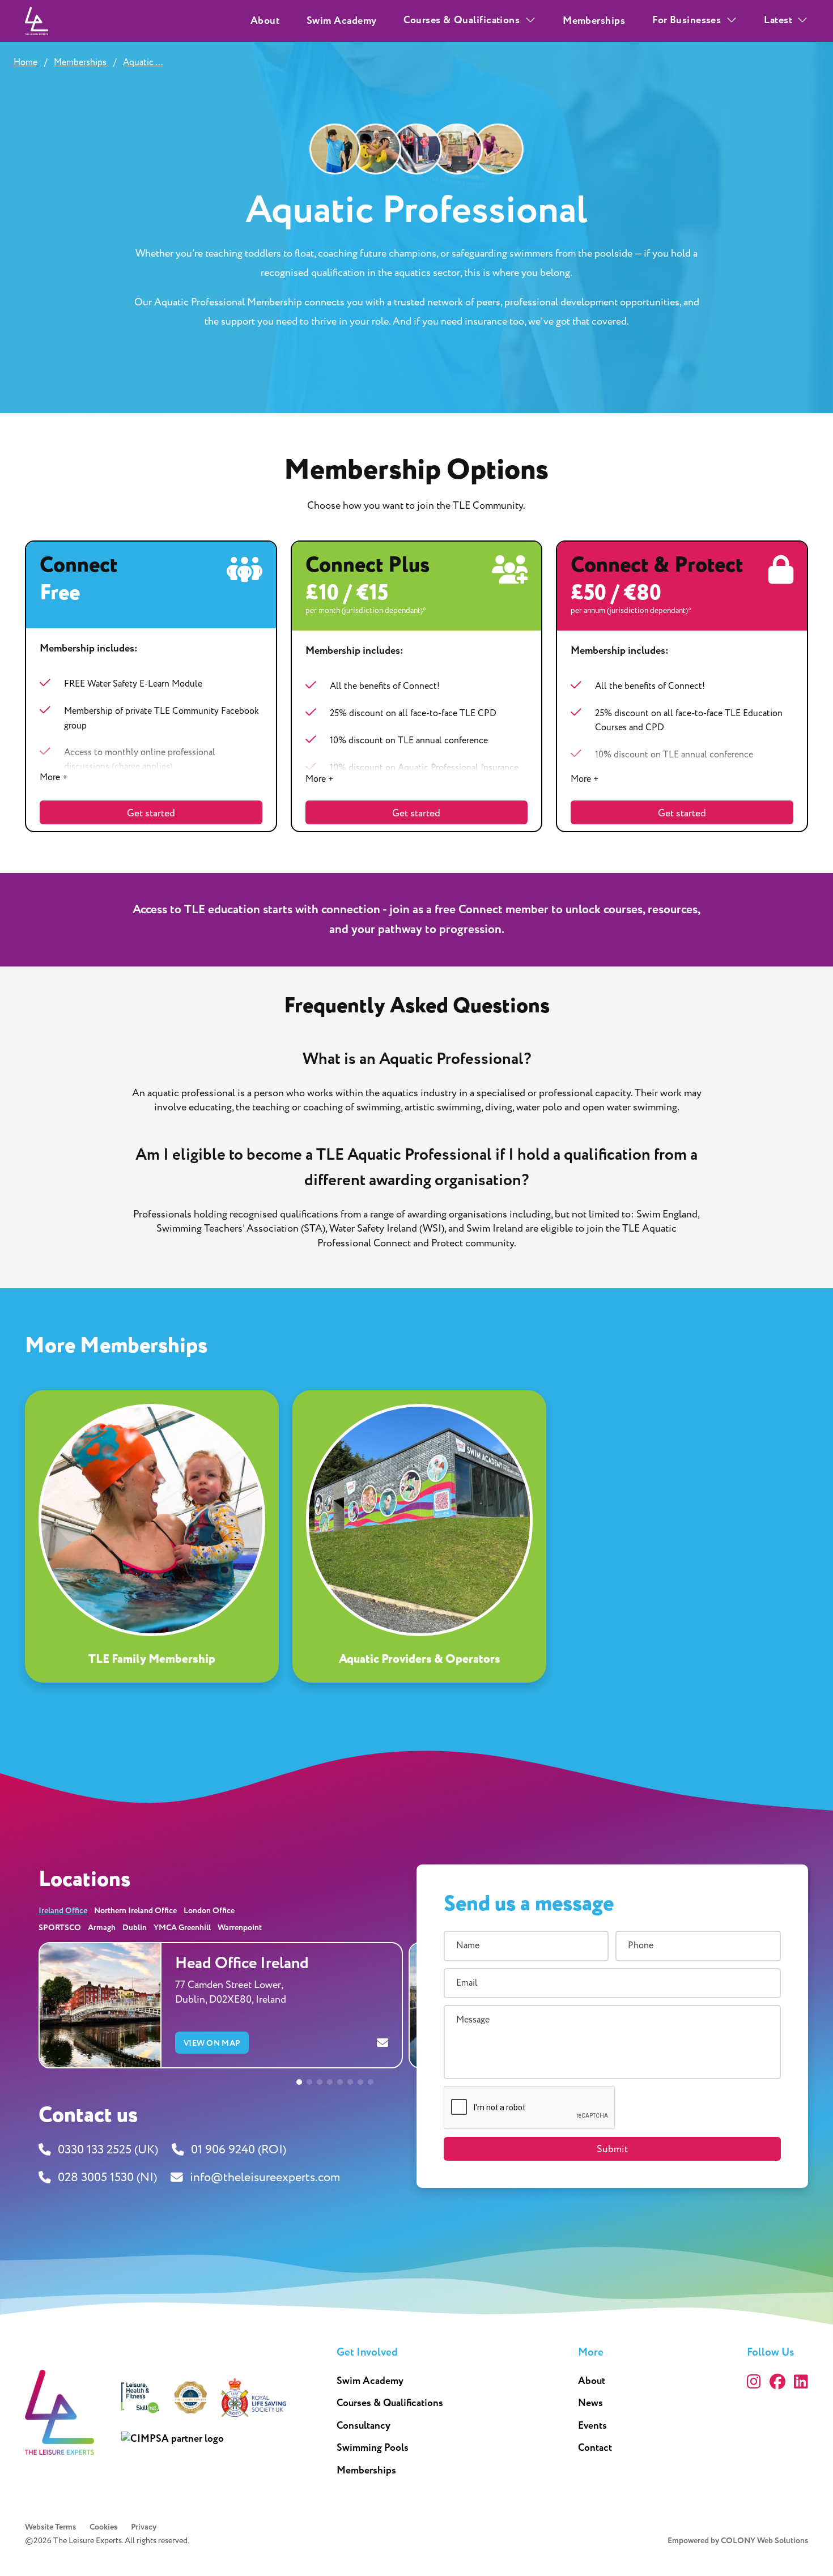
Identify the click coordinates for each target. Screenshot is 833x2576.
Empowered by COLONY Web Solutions (738, 2541)
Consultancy (364, 2426)
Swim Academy (341, 21)
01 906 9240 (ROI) (239, 2150)
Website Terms (50, 2527)
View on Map (212, 2043)
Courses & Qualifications (390, 2403)
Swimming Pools (373, 2448)
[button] (299, 2082)
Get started (151, 813)
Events (592, 2426)
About (265, 21)
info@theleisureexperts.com (265, 2178)
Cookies (103, 2527)
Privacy (144, 2527)
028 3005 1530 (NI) (107, 2178)
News (590, 2403)
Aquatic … (143, 62)
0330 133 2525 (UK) (108, 2150)
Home (25, 62)
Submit (612, 2149)
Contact (595, 2448)
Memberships (594, 21)
